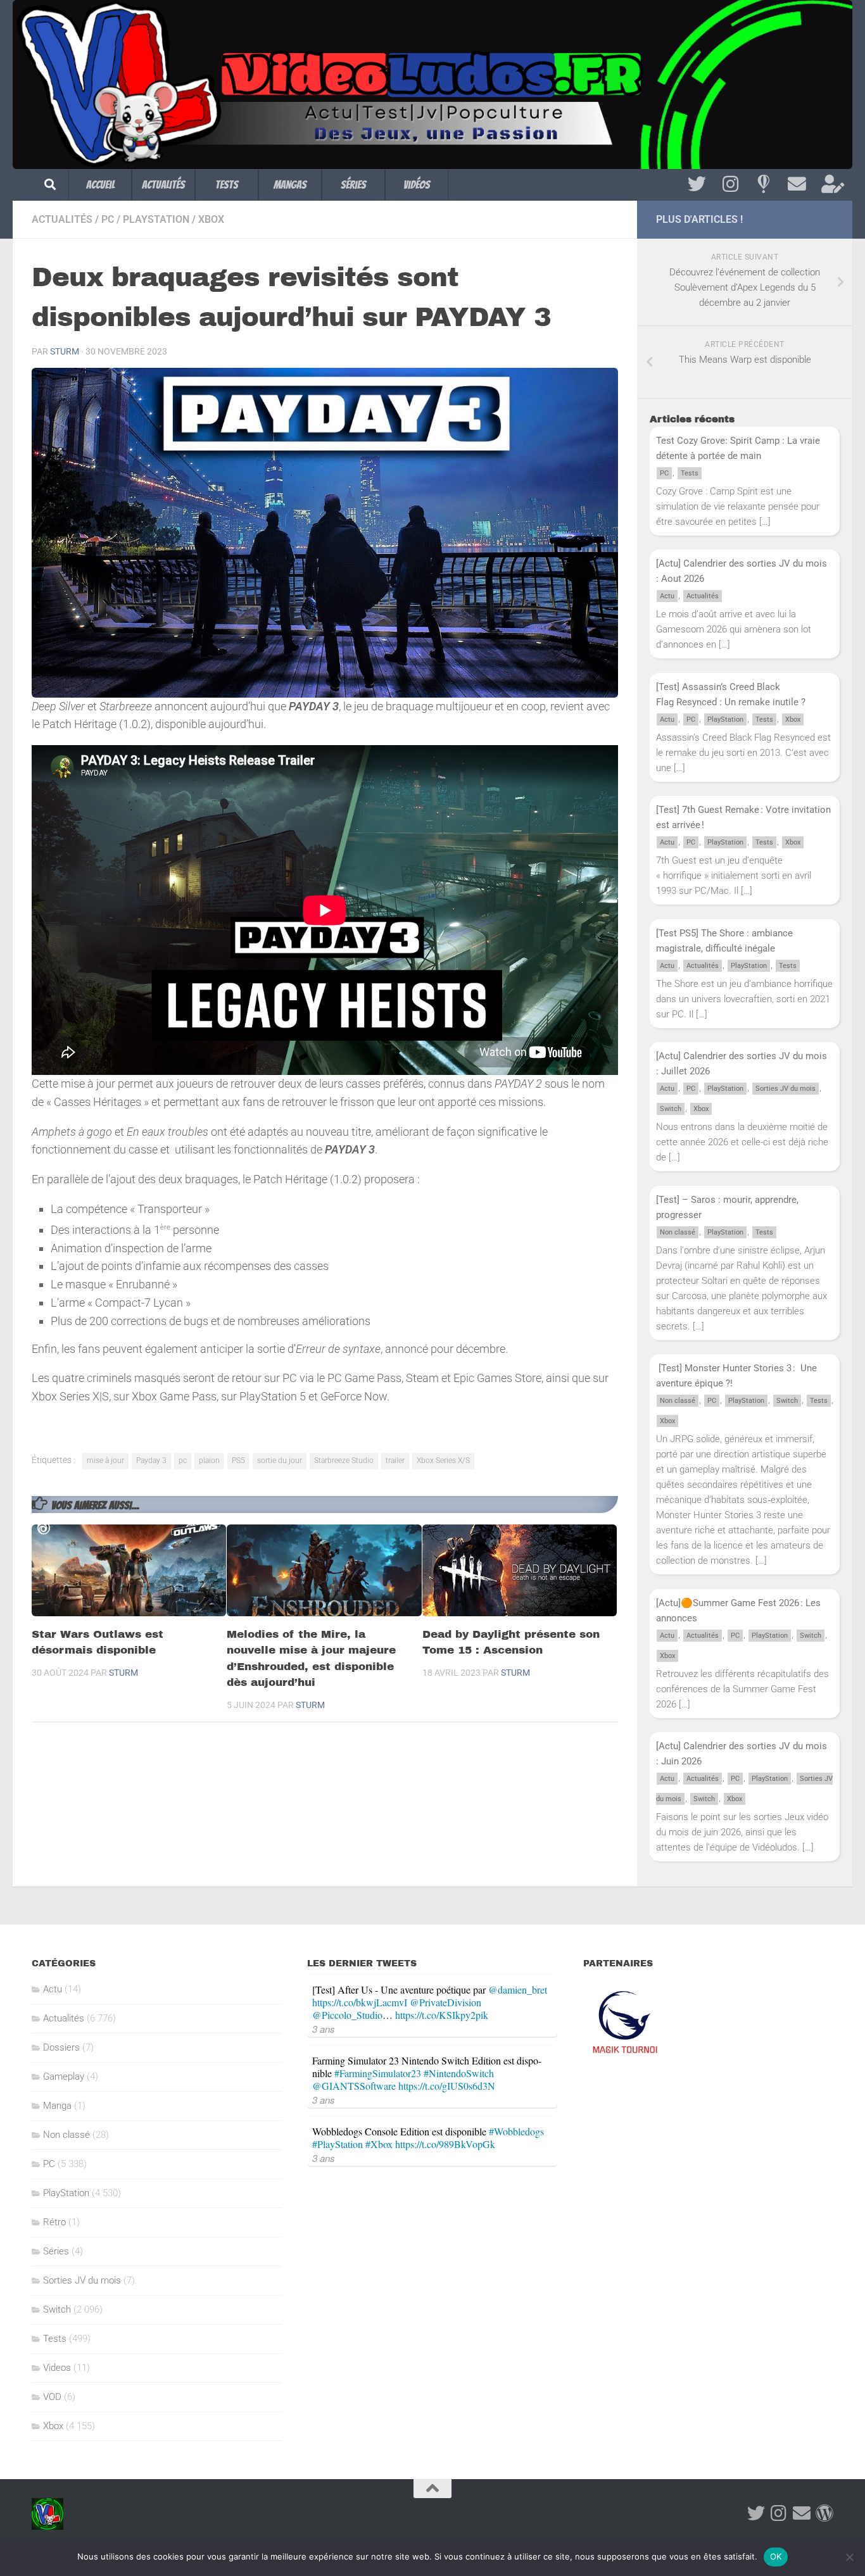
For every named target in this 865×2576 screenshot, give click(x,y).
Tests (227, 185)
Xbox (211, 219)
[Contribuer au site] (824, 2513)
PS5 (238, 1461)
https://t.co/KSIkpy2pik (442, 2015)
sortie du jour (280, 1461)
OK (776, 2556)
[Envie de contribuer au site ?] (830, 184)
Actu (667, 596)
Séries (353, 185)
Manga (57, 2106)
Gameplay (64, 2077)
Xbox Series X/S (443, 1461)
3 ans (324, 2029)
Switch (671, 1109)
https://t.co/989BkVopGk (445, 2144)
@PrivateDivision (445, 2002)
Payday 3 (151, 1461)
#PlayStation (338, 2144)
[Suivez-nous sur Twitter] (697, 184)
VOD (52, 2397)
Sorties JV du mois (786, 1089)
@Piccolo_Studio (347, 2015)
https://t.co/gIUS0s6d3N (447, 2086)
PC (108, 219)
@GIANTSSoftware (354, 2086)
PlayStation (156, 219)
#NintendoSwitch (459, 2073)
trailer (395, 1461)
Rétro (54, 2222)
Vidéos (417, 185)
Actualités (163, 185)
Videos (57, 2368)
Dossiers (61, 2047)
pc (183, 1461)
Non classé (678, 1232)
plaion (209, 1461)
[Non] (849, 2557)
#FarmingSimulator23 (378, 2073)
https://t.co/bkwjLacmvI (360, 2002)
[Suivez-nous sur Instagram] (730, 184)
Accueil (100, 185)
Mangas (290, 185)
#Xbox (379, 2144)
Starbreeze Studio (344, 1461)
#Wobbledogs (516, 2131)
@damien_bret (518, 1989)
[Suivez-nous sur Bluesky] (763, 184)
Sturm (65, 351)
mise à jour (105, 1461)
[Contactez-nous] (797, 184)
